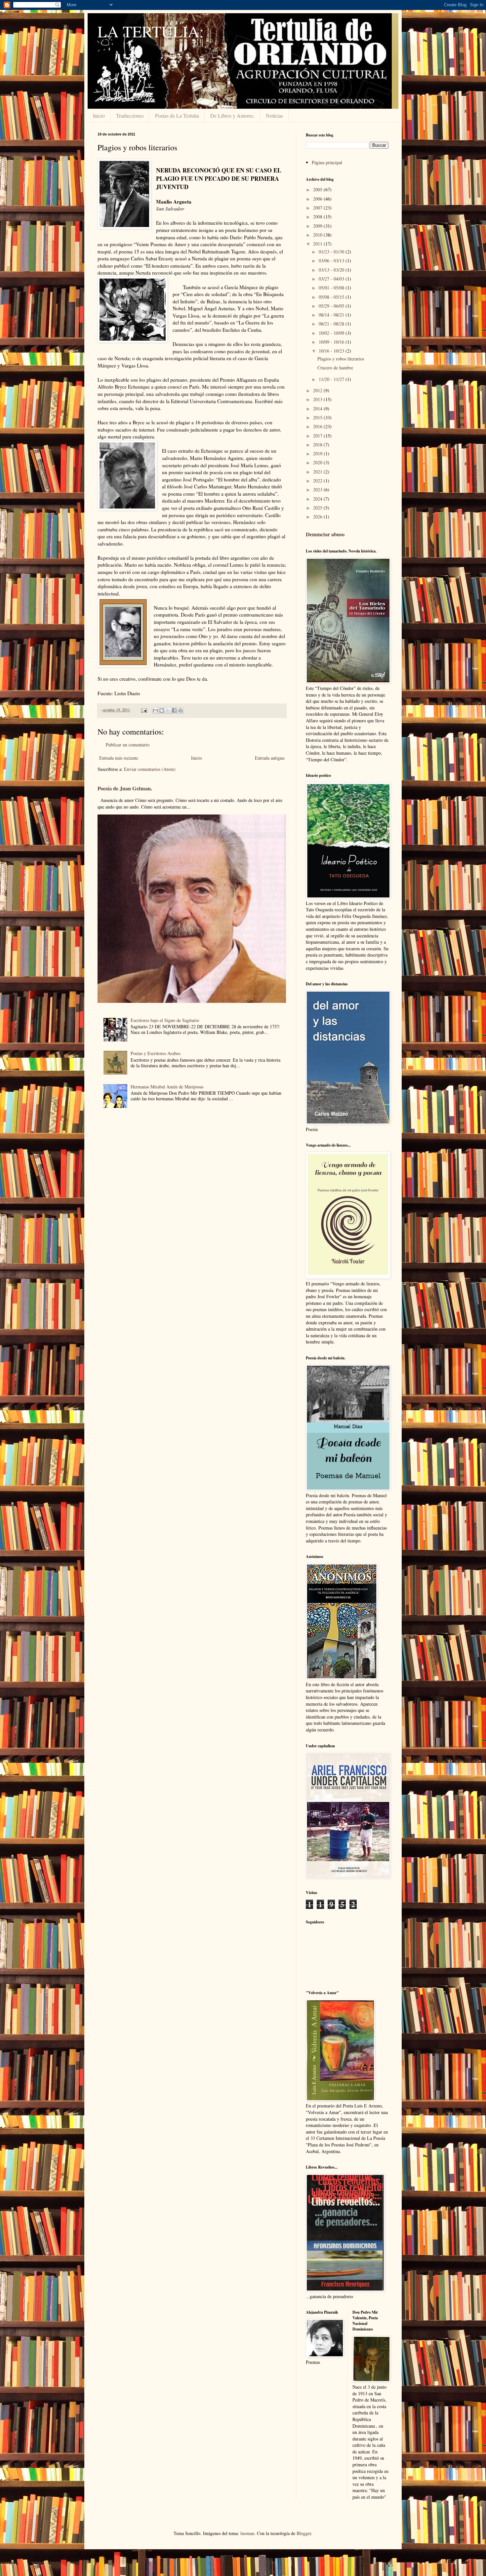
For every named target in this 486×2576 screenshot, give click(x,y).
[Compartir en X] (168, 710)
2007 (318, 208)
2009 (318, 226)
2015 (318, 417)
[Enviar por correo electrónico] (155, 710)
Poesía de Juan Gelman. (125, 788)
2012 (318, 390)
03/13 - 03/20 (332, 270)
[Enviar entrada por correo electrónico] (144, 710)
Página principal (327, 162)
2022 (318, 481)
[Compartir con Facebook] (174, 710)
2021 (318, 472)
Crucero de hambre (335, 368)
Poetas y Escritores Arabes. (156, 1053)
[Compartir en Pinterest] (181, 710)
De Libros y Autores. (232, 115)
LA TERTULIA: (151, 31)
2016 (318, 426)
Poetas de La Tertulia (177, 115)
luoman (247, 2533)
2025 (318, 508)
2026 (318, 517)
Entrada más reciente (119, 758)
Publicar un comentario (128, 745)
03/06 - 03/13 (332, 261)
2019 (318, 454)
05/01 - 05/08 (332, 288)
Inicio (99, 115)
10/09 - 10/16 (332, 342)
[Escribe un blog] (162, 710)
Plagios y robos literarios (341, 359)
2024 (318, 499)
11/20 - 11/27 (332, 379)
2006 (318, 199)
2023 (318, 490)
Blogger (304, 2533)
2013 (318, 399)
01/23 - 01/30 (332, 252)
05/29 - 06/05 (332, 306)
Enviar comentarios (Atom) (150, 769)
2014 (318, 409)
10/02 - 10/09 (332, 333)
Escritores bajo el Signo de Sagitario (165, 1020)
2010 (318, 235)
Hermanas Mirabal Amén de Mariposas (167, 1087)
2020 (318, 462)
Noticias (274, 115)
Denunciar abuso (325, 534)
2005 (318, 189)
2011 (318, 244)
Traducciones (130, 115)
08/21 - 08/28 (332, 324)
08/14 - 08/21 (332, 315)
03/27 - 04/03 (332, 279)
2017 (318, 436)
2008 (318, 217)
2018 (318, 445)
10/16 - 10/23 (332, 351)
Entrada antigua (270, 758)
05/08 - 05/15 (332, 297)
